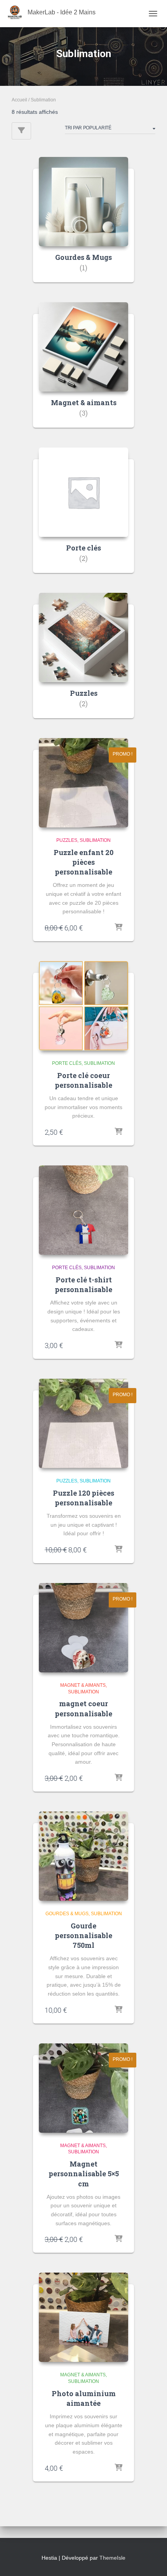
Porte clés (67, 1063)
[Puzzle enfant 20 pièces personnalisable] (83, 783)
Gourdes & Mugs (67, 1914)
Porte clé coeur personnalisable (83, 1080)
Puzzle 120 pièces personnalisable (83, 1498)
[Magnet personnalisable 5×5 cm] (83, 2088)
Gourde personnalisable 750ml (83, 1935)
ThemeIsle (112, 2558)
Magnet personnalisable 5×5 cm (84, 2174)
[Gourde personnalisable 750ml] (83, 1856)
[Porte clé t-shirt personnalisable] (83, 1210)
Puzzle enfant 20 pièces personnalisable (83, 862)
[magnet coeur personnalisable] (83, 1628)
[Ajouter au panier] (118, 928)
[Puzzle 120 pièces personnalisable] (83, 1423)
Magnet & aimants (83, 1685)
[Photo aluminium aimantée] (83, 2317)
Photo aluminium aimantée (84, 2398)
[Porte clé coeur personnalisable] (83, 1006)
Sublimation (95, 840)
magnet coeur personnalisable (83, 1708)
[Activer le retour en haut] (152, 2560)
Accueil (19, 100)
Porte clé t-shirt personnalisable (83, 1285)
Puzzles (67, 840)
